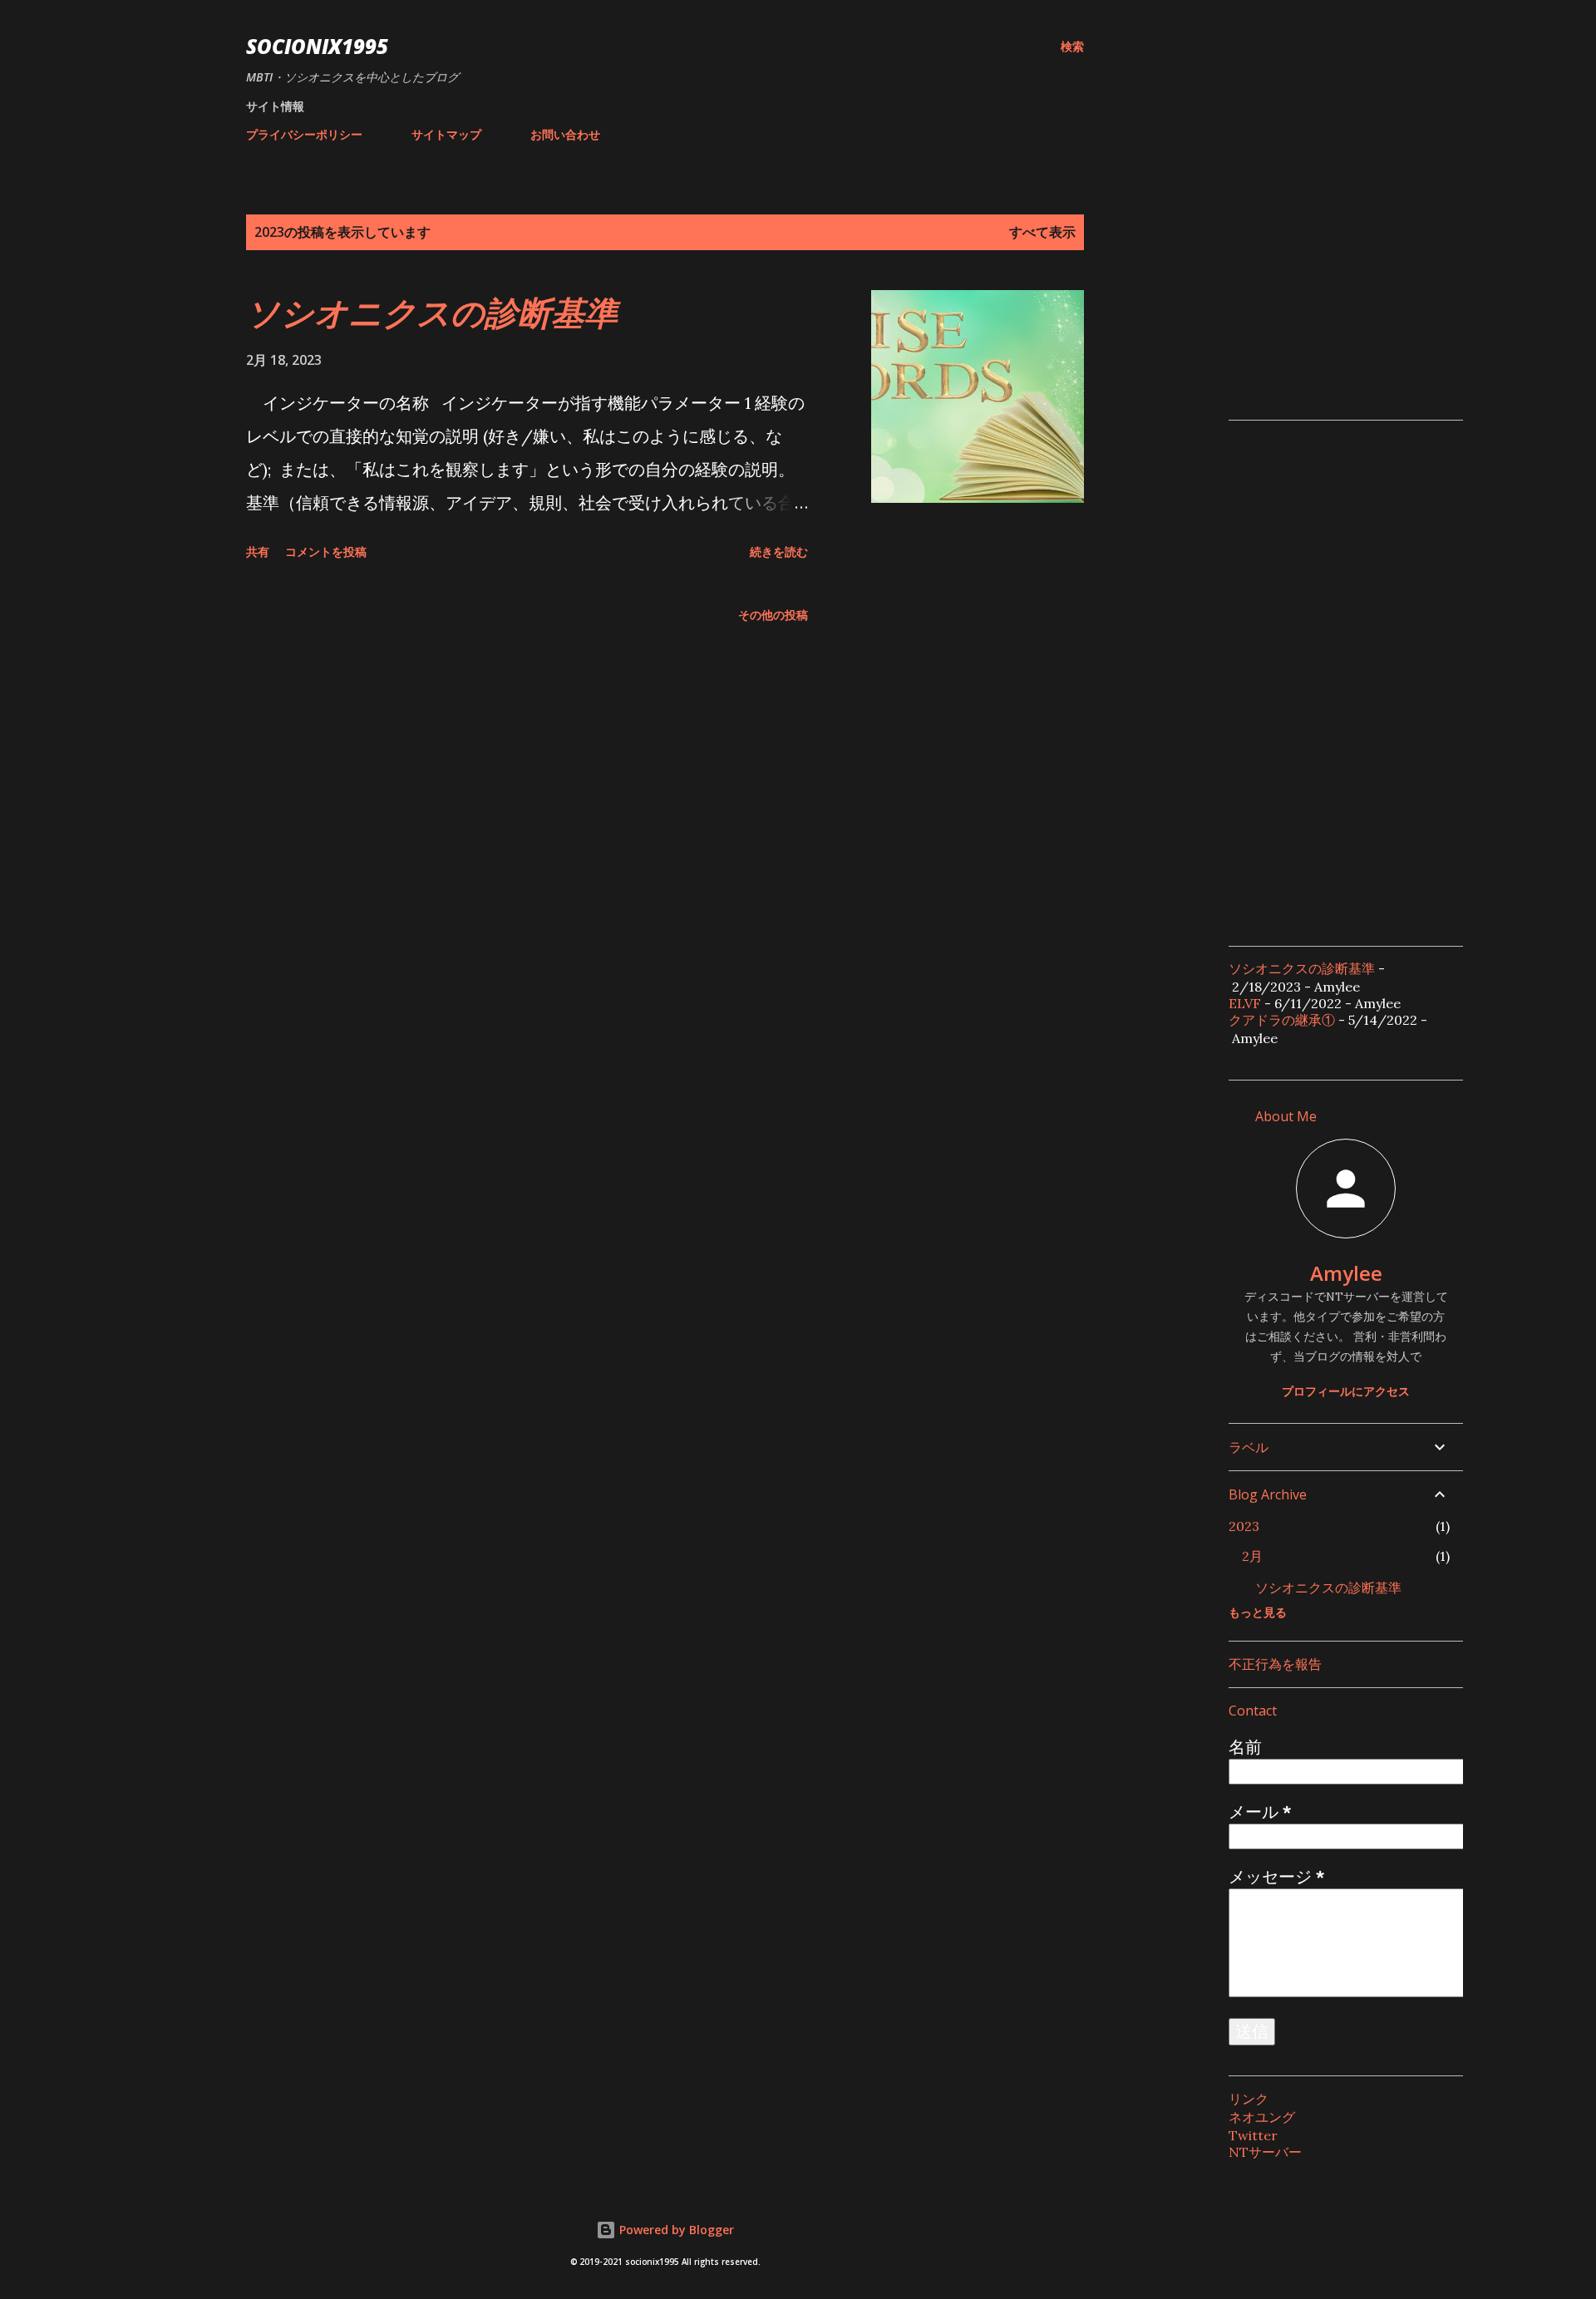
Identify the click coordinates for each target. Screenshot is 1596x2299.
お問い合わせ (565, 134)
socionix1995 (317, 46)
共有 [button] (258, 551)
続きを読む (779, 551)
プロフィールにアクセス (1346, 1391)
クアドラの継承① (1282, 1020)
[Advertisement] (1353, 298)
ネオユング (1262, 2117)
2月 (1252, 1556)
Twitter (1253, 2135)
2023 (1244, 1526)
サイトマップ (446, 134)
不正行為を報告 (1275, 1664)
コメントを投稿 (326, 551)
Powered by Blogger (675, 2230)
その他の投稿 (773, 615)
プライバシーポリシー (304, 134)
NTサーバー (1265, 2152)
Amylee (1346, 1273)
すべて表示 (1042, 232)
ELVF (1245, 1003)
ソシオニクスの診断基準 (432, 312)
